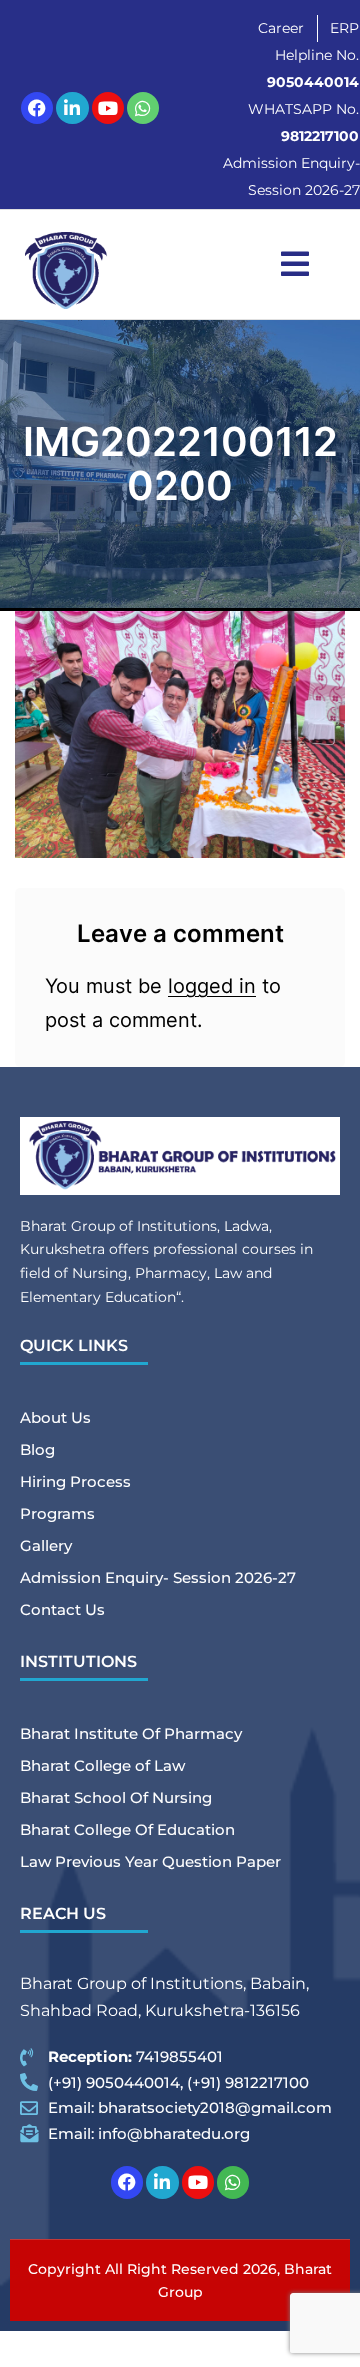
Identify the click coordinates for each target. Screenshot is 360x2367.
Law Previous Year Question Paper (150, 1861)
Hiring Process (75, 1481)
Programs (57, 1513)
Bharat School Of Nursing (116, 1797)
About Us (55, 1417)
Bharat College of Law (102, 1765)
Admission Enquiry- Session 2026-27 (158, 1577)
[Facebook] (37, 108)
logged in (212, 986)
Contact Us (62, 1609)
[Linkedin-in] (72, 108)
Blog (37, 1449)
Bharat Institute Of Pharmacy (131, 1733)
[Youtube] (108, 108)
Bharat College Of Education (127, 1829)
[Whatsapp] (143, 108)
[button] (295, 264)
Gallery (46, 1545)
